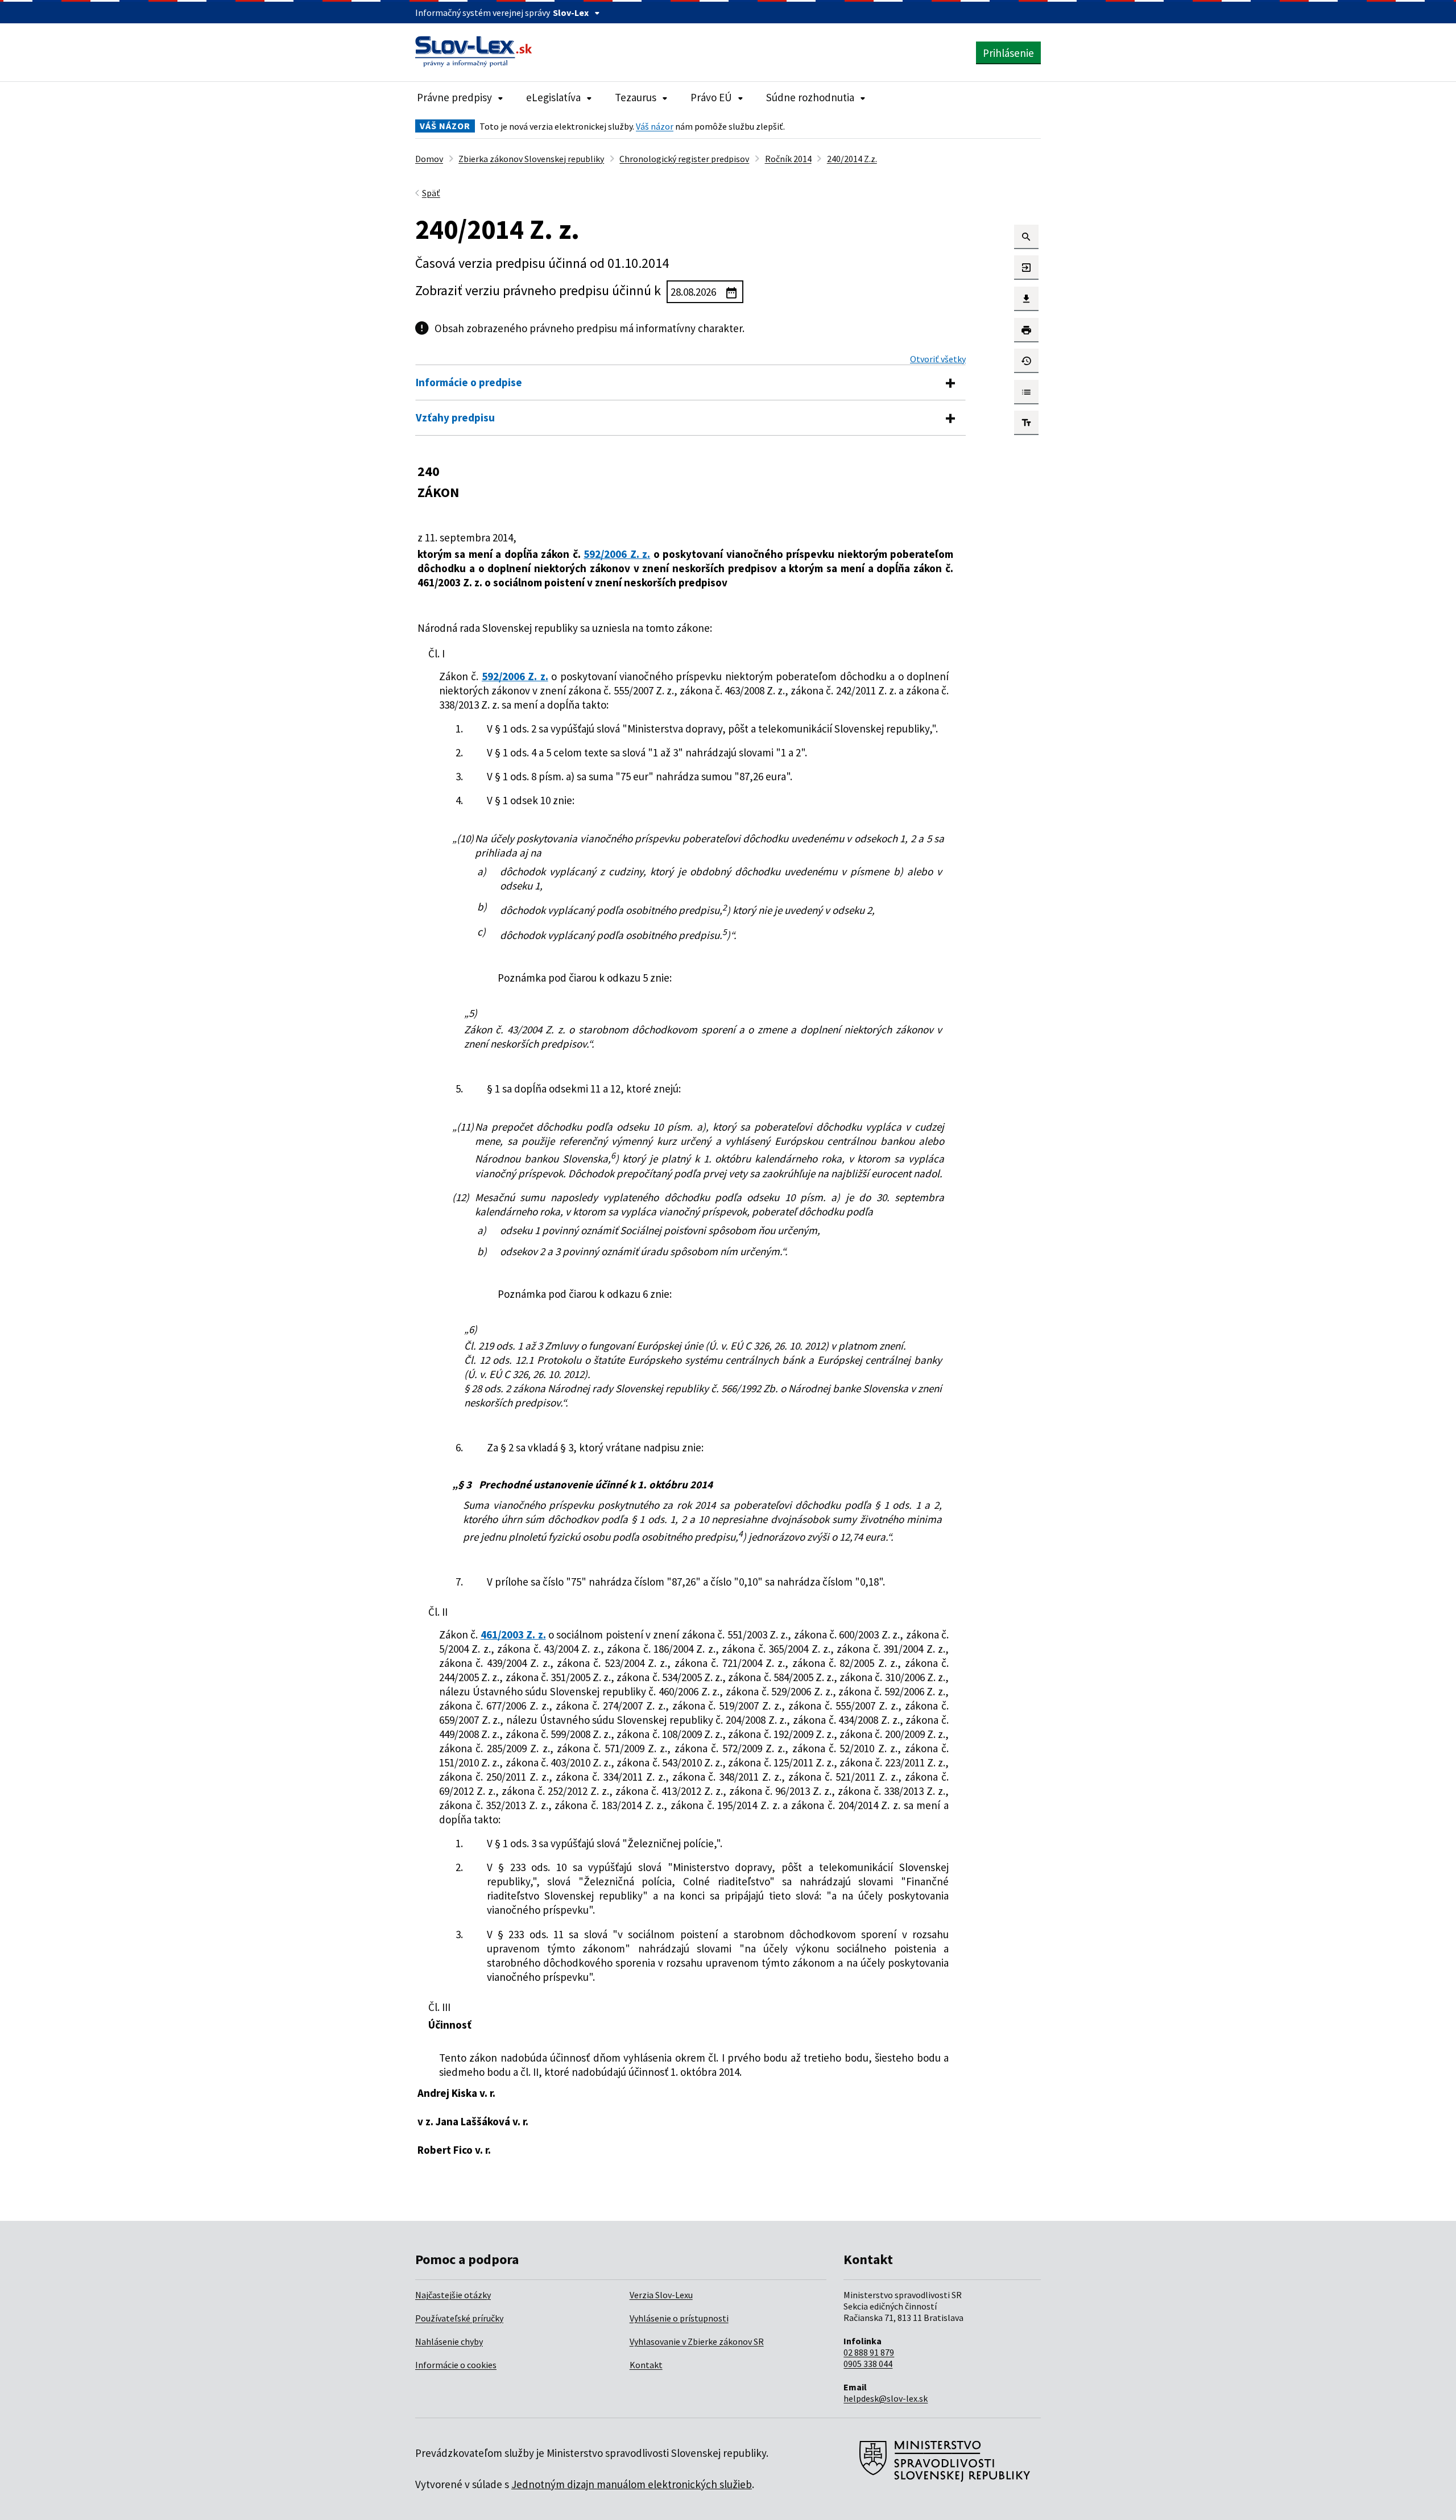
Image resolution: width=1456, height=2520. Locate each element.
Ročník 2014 (788, 159)
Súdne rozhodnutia (810, 97)
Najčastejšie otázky (453, 2295)
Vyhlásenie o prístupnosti (679, 2318)
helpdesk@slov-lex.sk (886, 2398)
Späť (431, 193)
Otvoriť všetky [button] (938, 359)
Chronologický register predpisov (684, 159)
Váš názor (655, 126)
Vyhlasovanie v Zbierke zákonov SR (697, 2341)
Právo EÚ (711, 97)
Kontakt (646, 2365)
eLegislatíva (553, 97)
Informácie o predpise (469, 382)
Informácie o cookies (456, 2365)
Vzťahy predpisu (455, 417)
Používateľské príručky (459, 2318)
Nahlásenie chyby (449, 2341)
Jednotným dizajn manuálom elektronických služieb (632, 2484)
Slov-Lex (571, 13)
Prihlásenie (1008, 53)
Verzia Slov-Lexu (661, 2295)
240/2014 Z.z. (852, 159)
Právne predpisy (454, 97)
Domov (429, 159)
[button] (1026, 237)
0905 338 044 (868, 2364)
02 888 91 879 (869, 2352)
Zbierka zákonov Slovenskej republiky (531, 159)
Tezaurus (636, 97)
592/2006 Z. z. (617, 554)
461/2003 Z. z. (513, 1635)
